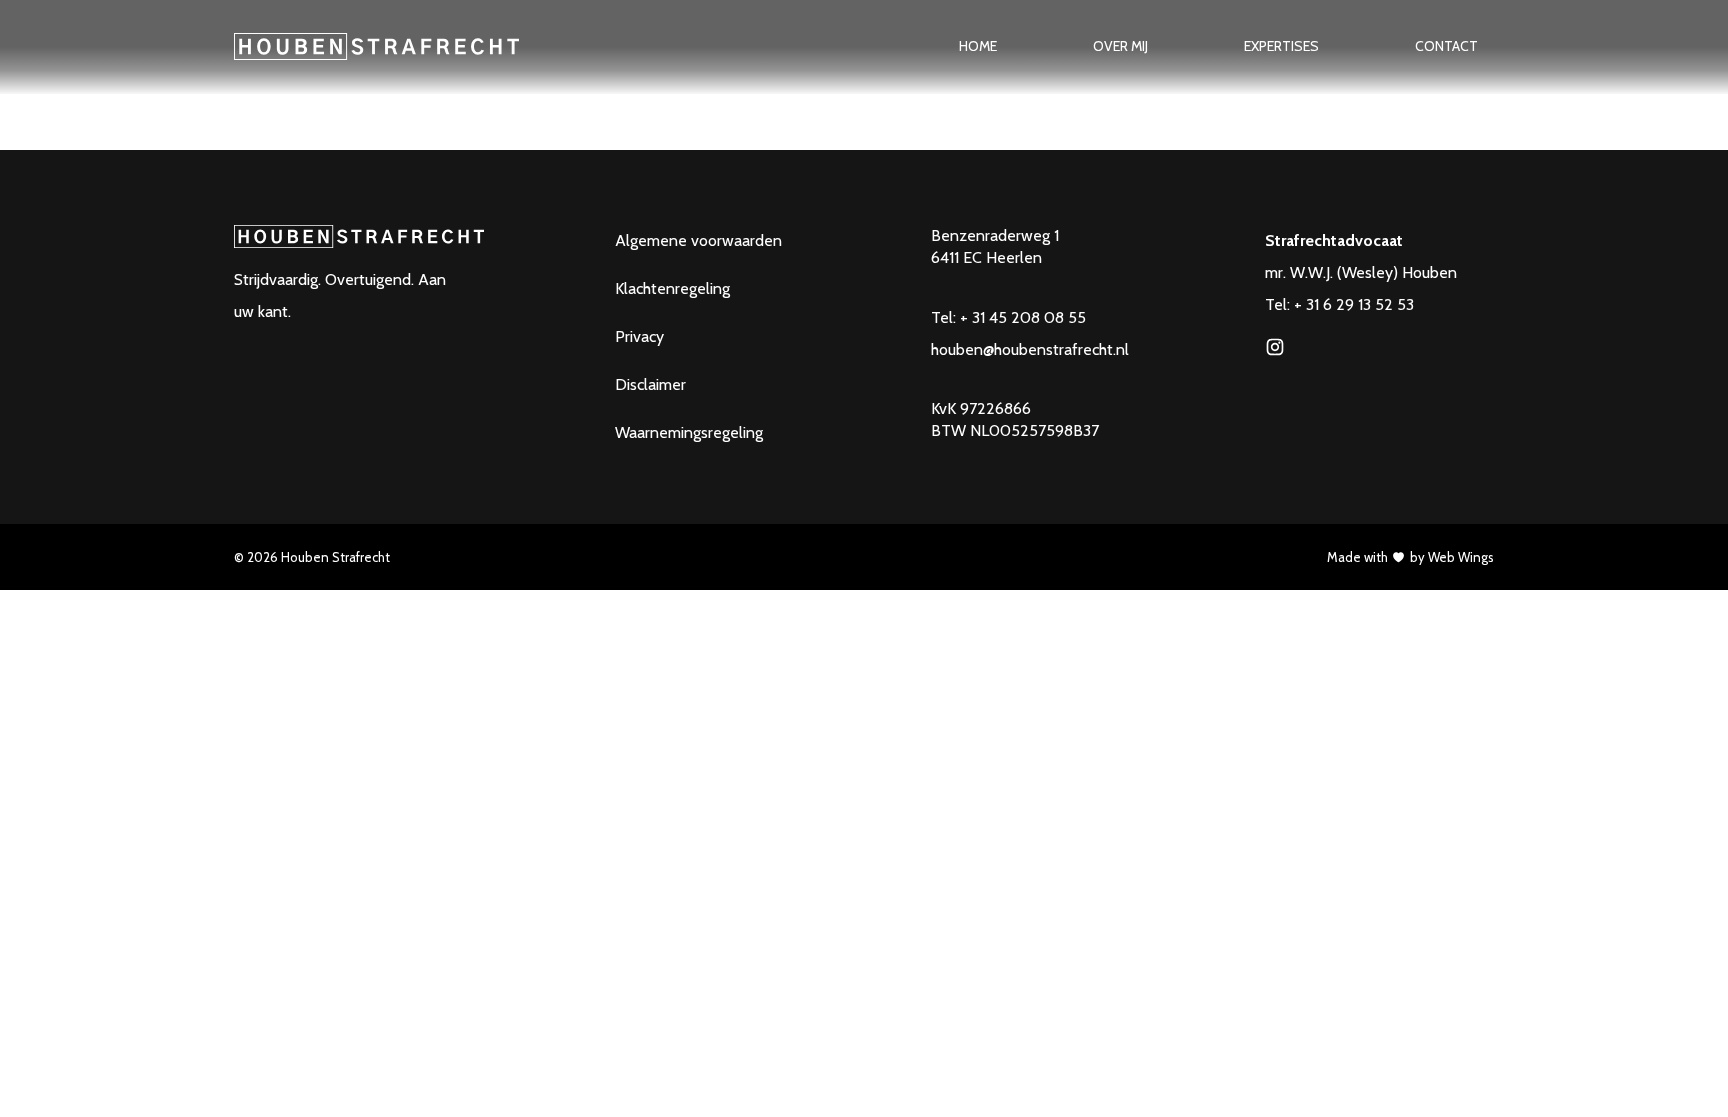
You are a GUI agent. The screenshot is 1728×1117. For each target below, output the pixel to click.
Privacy (639, 336)
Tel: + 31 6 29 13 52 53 (1339, 304)
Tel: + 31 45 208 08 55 (1008, 317)
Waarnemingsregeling (689, 432)
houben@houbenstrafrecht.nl (1030, 349)
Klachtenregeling (672, 288)
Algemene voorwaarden (698, 240)
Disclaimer (650, 384)
